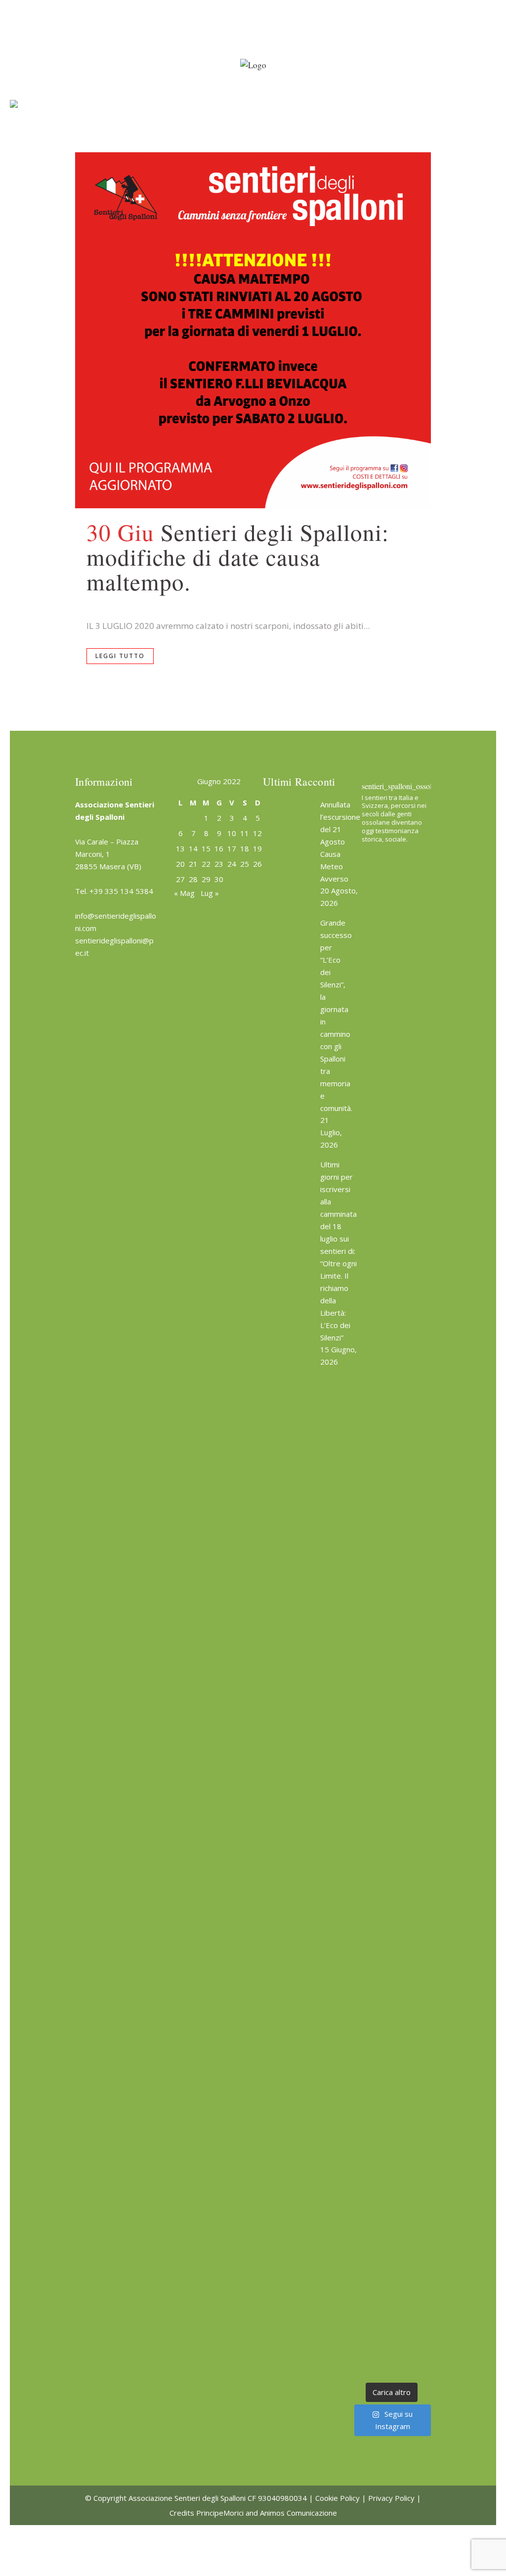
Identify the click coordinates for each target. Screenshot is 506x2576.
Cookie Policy (337, 2498)
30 (219, 879)
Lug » (210, 893)
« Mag (184, 893)
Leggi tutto (120, 656)
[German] (237, 6)
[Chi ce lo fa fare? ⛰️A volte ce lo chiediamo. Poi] (391, 2007)
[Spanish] (256, 6)
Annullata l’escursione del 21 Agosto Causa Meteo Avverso (340, 842)
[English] (217, 6)
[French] (227, 6)
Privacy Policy (391, 2498)
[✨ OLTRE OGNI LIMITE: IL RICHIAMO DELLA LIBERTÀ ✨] (391, 1177)
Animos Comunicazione (298, 2513)
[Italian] (247, 6)
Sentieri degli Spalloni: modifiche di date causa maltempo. (238, 556)
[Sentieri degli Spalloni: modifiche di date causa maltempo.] (253, 330)
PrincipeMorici (220, 2513)
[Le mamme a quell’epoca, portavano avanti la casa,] (391, 1570)
